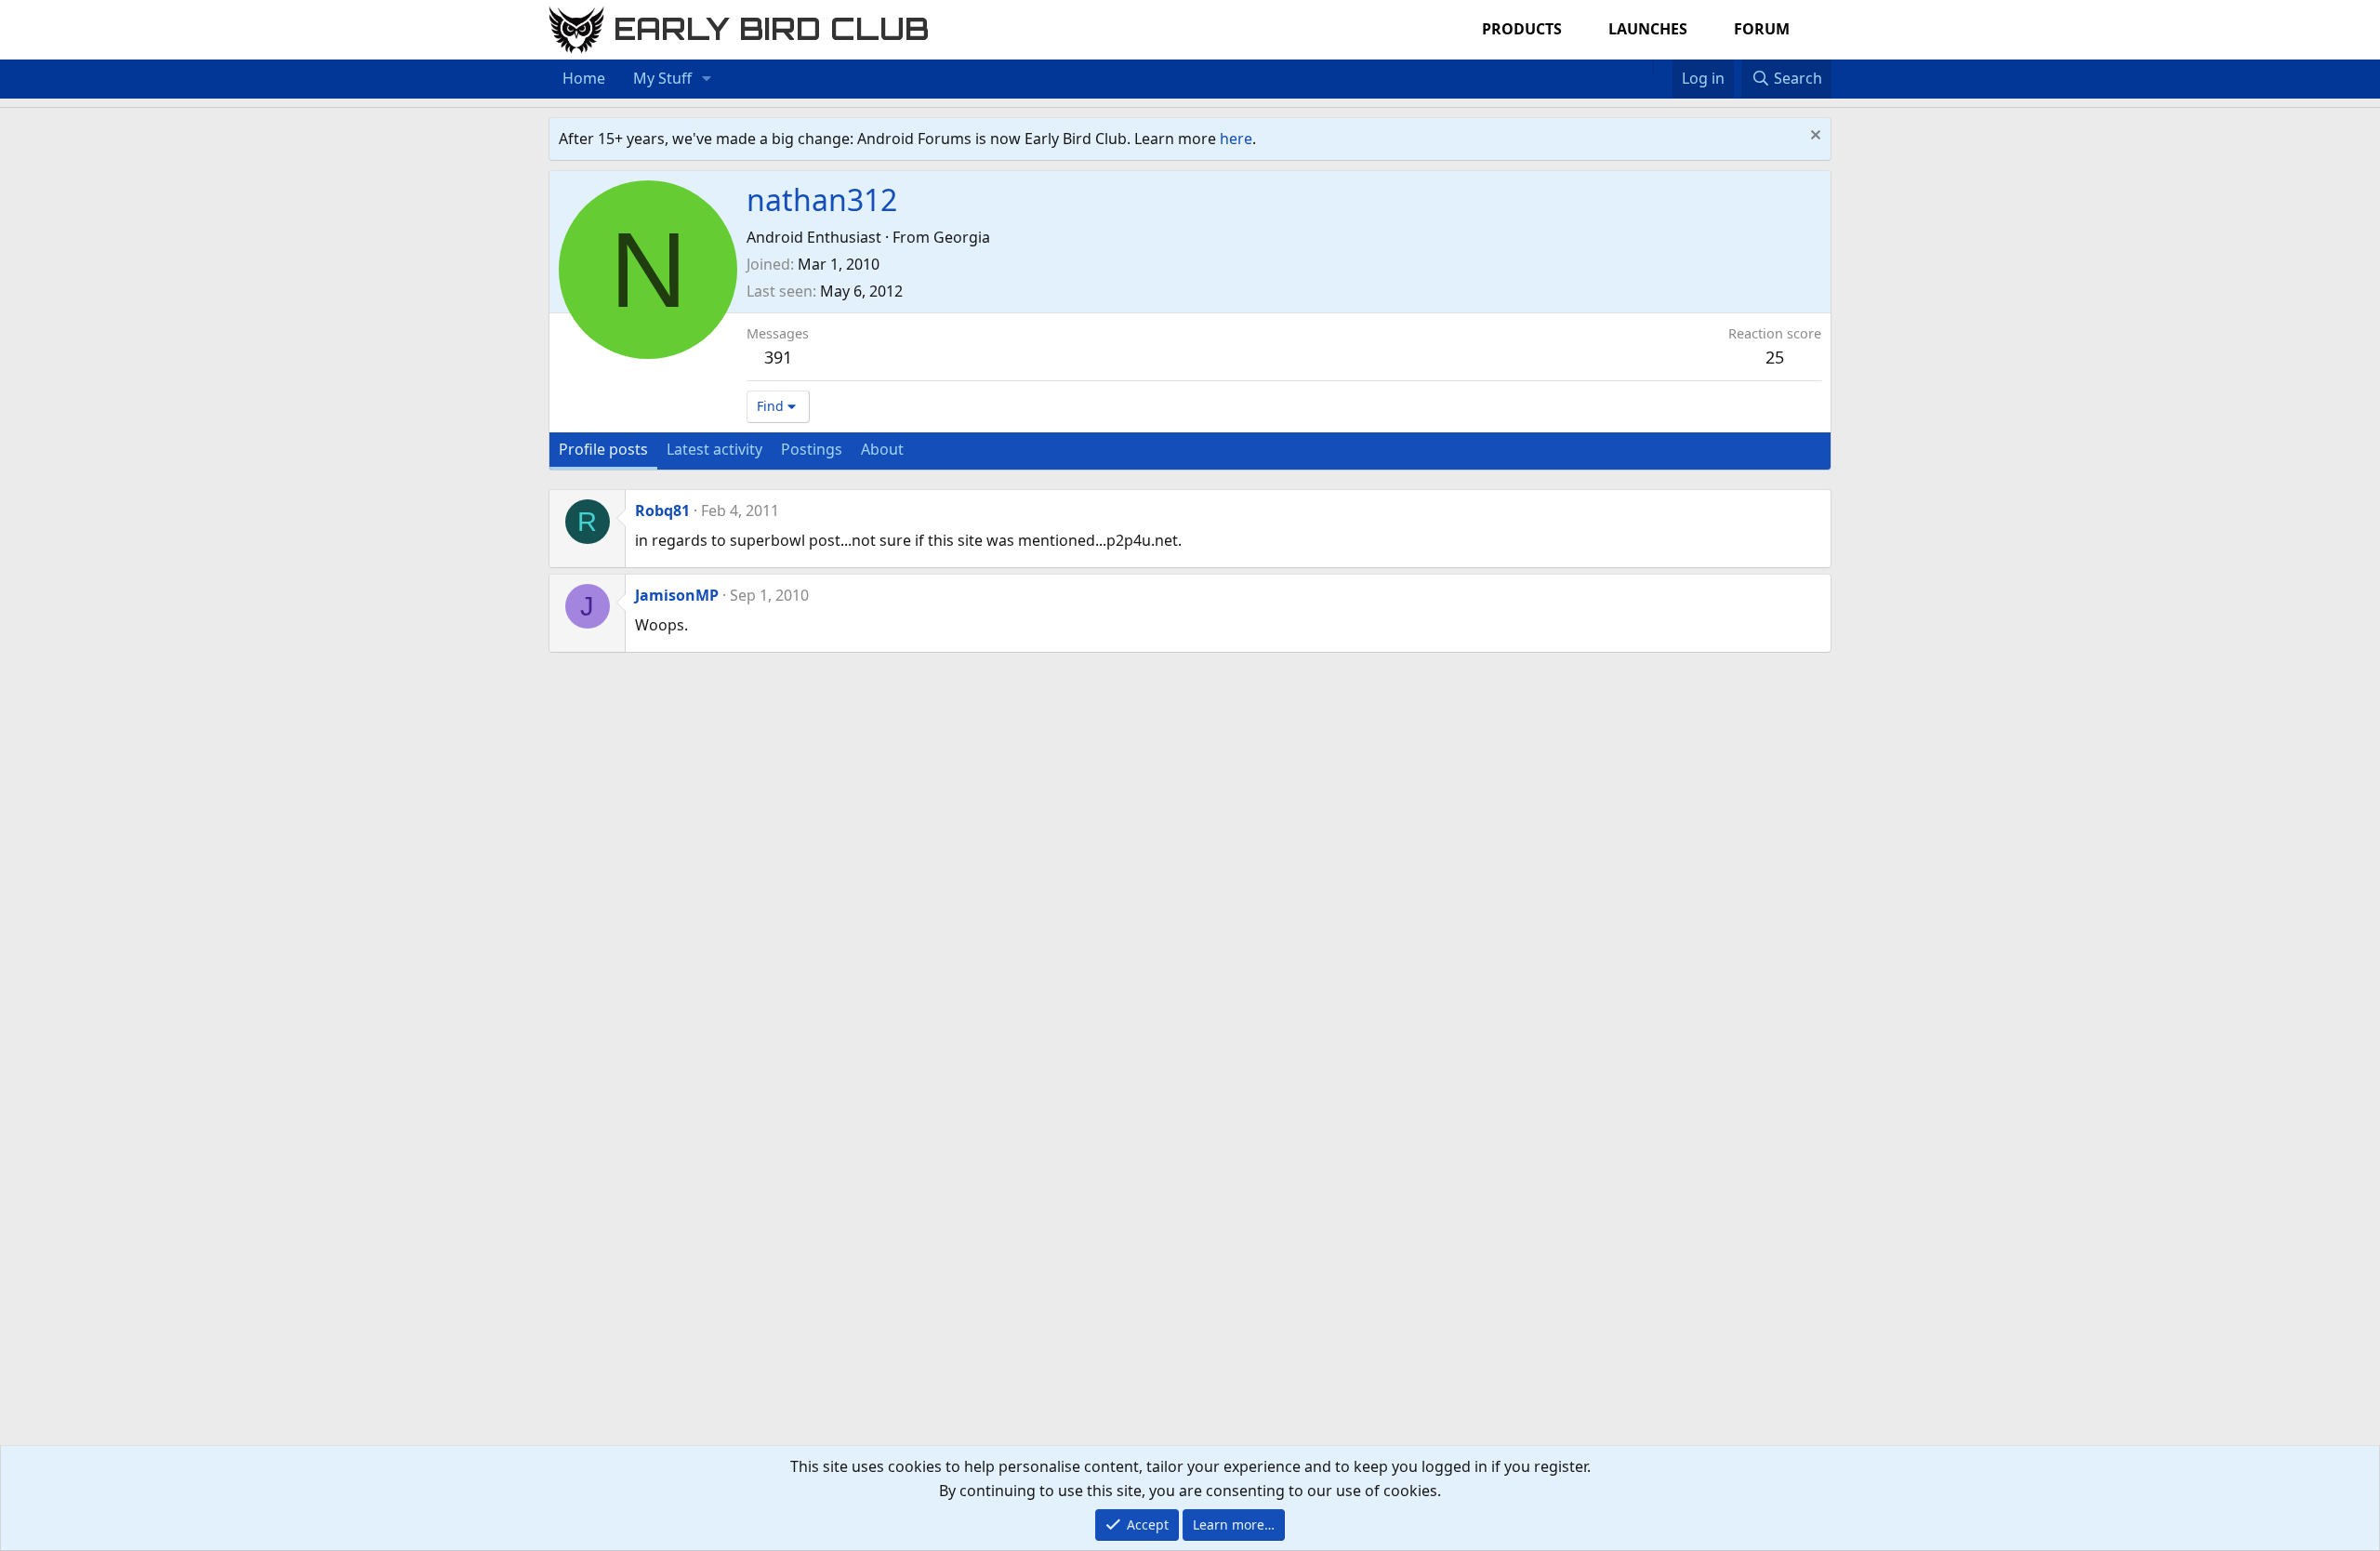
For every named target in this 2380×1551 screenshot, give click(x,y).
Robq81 (662, 510)
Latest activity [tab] (714, 449)
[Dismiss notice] (1813, 137)
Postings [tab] (812, 449)
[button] (707, 79)
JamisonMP (677, 595)
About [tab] (882, 449)
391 (778, 357)
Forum (1762, 29)
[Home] (1644, 67)
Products (1522, 29)
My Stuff (662, 78)
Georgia (962, 237)
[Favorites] (1663, 67)
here (1236, 139)
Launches (1648, 29)
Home (584, 78)
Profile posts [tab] (603, 449)
